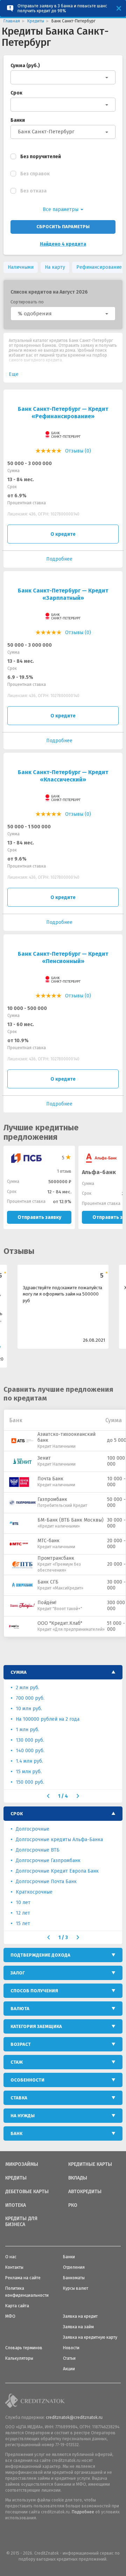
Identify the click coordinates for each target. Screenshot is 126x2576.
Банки (18, 120)
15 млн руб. (29, 1772)
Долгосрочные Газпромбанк (48, 1861)
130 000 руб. (30, 1740)
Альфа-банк (99, 1172)
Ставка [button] (19, 2098)
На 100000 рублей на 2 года (48, 1719)
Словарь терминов (24, 2348)
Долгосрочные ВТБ (38, 1850)
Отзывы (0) (78, 451)
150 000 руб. (30, 1782)
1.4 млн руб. (29, 1761)
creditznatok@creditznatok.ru (74, 2417)
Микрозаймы (22, 2164)
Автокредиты (85, 2192)
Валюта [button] (20, 2009)
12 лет (23, 1913)
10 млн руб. (29, 1709)
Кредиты (16, 2178)
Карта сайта (17, 2306)
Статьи (69, 2358)
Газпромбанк (52, 1499)
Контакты (14, 2267)
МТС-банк (48, 1541)
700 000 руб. (30, 1698)
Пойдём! (47, 1603)
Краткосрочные (34, 1892)
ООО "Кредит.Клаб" (60, 1623)
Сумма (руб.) (25, 66)
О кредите (63, 534)
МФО (10, 2316)
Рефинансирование (99, 267)
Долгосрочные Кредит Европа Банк (57, 1871)
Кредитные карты (90, 2164)
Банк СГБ (48, 1582)
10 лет (23, 1903)
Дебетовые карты (27, 2192)
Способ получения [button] (34, 1991)
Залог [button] (18, 1973)
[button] (63, 314)
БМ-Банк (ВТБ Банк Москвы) (71, 1520)
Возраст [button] (21, 2044)
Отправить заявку (39, 1217)
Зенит (44, 1458)
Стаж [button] (17, 2062)
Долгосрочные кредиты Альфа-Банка (59, 1840)
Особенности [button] (27, 2080)
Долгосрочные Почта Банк (46, 1882)
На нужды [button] (23, 2116)
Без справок (35, 174)
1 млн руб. (27, 1730)
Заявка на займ (78, 2327)
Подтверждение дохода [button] (40, 1955)
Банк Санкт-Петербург (46, 132)
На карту (55, 267)
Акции (69, 2369)
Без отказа (33, 191)
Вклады (78, 2178)
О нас (11, 2257)
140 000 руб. (30, 1751)
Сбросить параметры (63, 227)
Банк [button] (16, 2133)
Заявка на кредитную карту (90, 2337)
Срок (16, 93)
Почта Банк (50, 1479)
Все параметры (61, 209)
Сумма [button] (19, 1672)
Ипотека (16, 2205)
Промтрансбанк (56, 1558)
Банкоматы (74, 2278)
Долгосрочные (33, 1829)
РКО (73, 2205)
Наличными (21, 267)
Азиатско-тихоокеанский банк (66, 1437)
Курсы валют (76, 2288)
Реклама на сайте (23, 2278)
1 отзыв (64, 1171)
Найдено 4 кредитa (63, 244)
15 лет (23, 1924)
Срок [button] (17, 1814)
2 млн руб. (27, 1688)
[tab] (63, 1672)
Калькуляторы (19, 2358)
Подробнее (83, 2512)
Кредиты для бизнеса (21, 2222)
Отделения (74, 2267)
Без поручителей (41, 157)
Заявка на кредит (80, 2316)
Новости (71, 2348)
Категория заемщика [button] (36, 2026)
